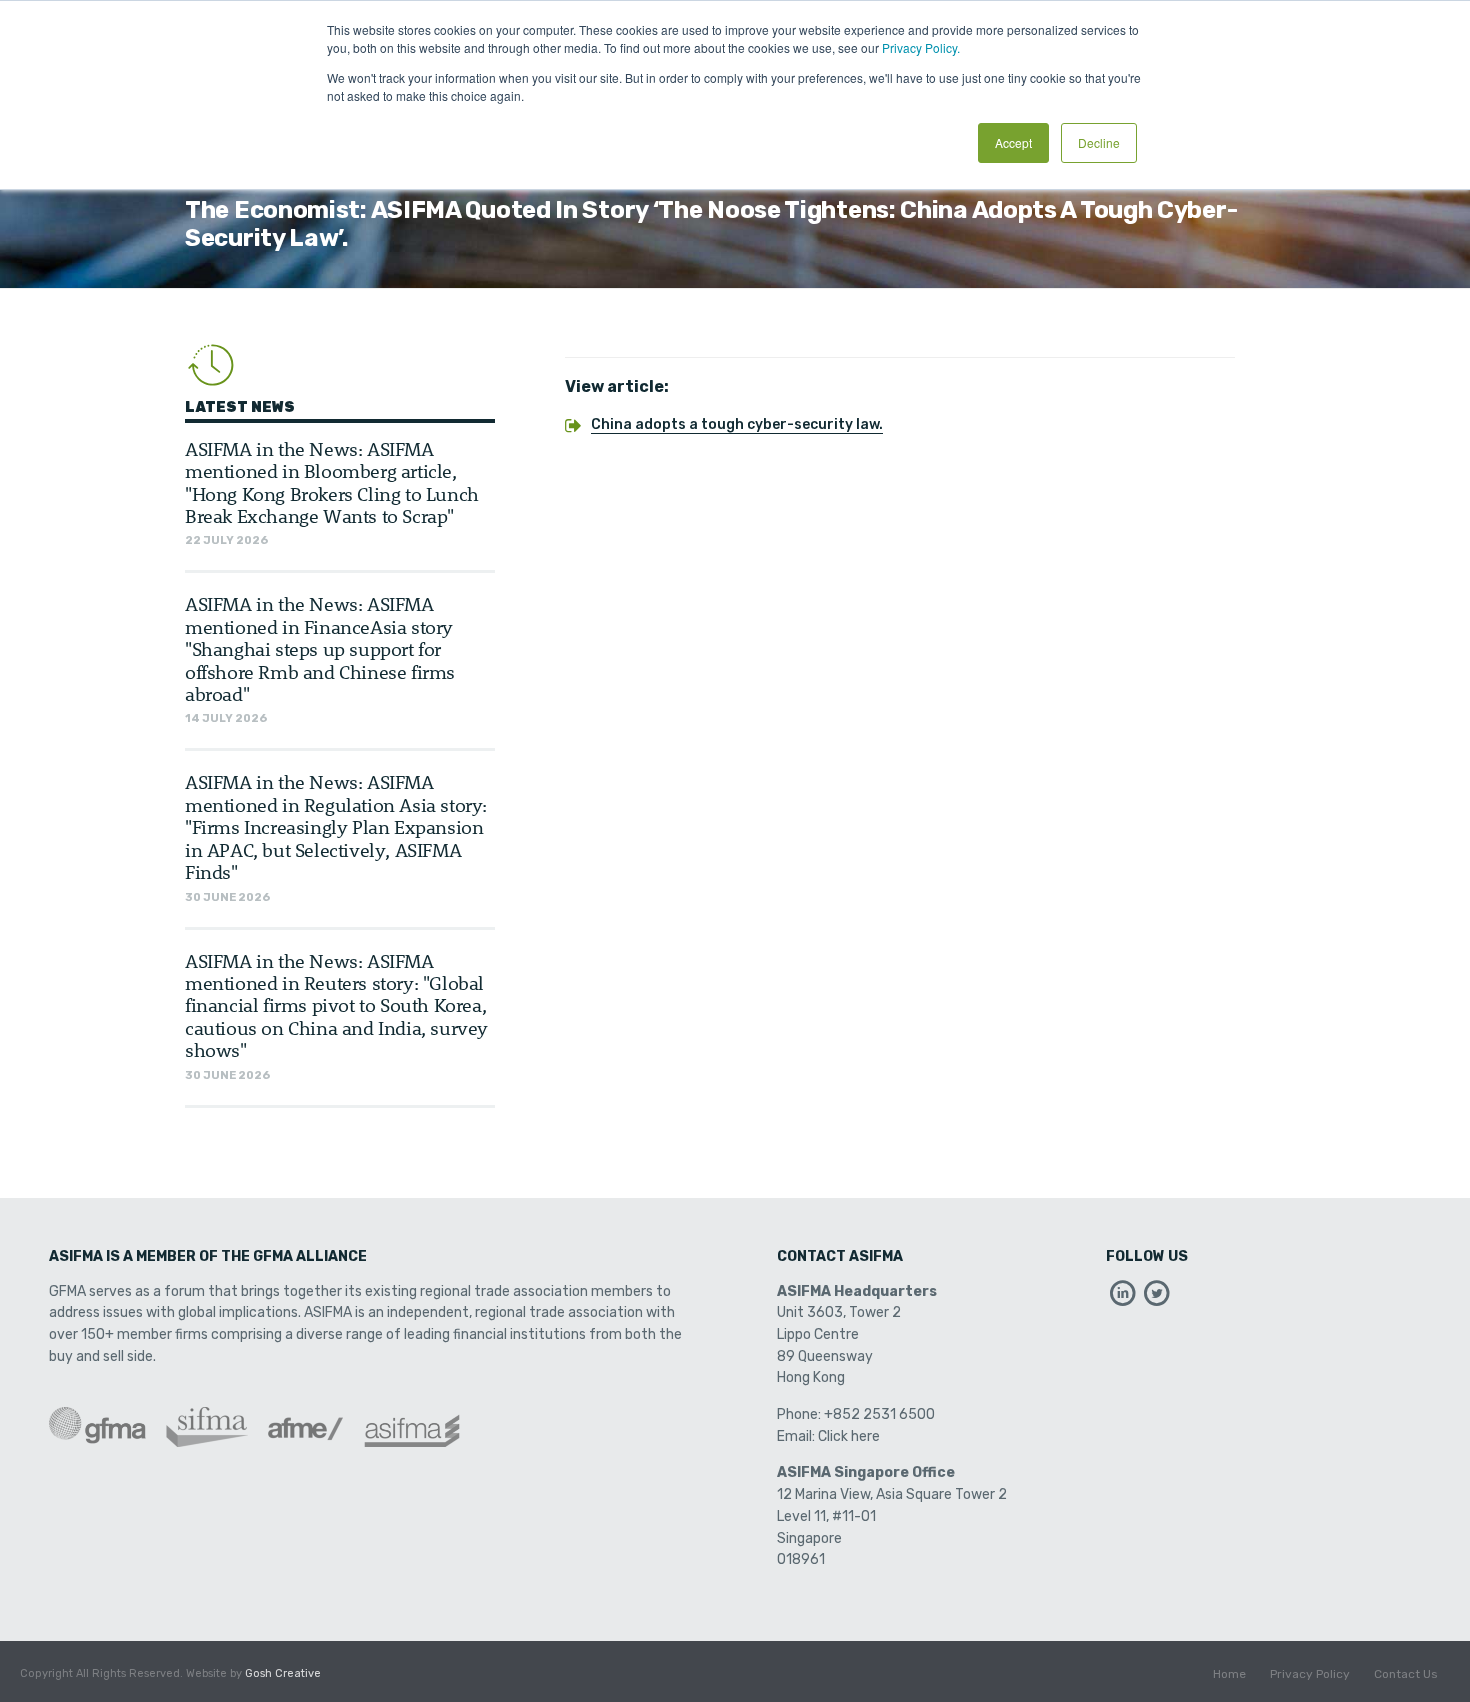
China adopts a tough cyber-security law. (737, 424)
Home (1229, 1674)
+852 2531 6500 (879, 1414)
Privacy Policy (1310, 1674)
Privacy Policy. (921, 47)
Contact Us (1406, 1674)
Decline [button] (1099, 142)
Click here (849, 1436)
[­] (1123, 1298)
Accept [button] (1013, 142)
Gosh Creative (283, 1673)
